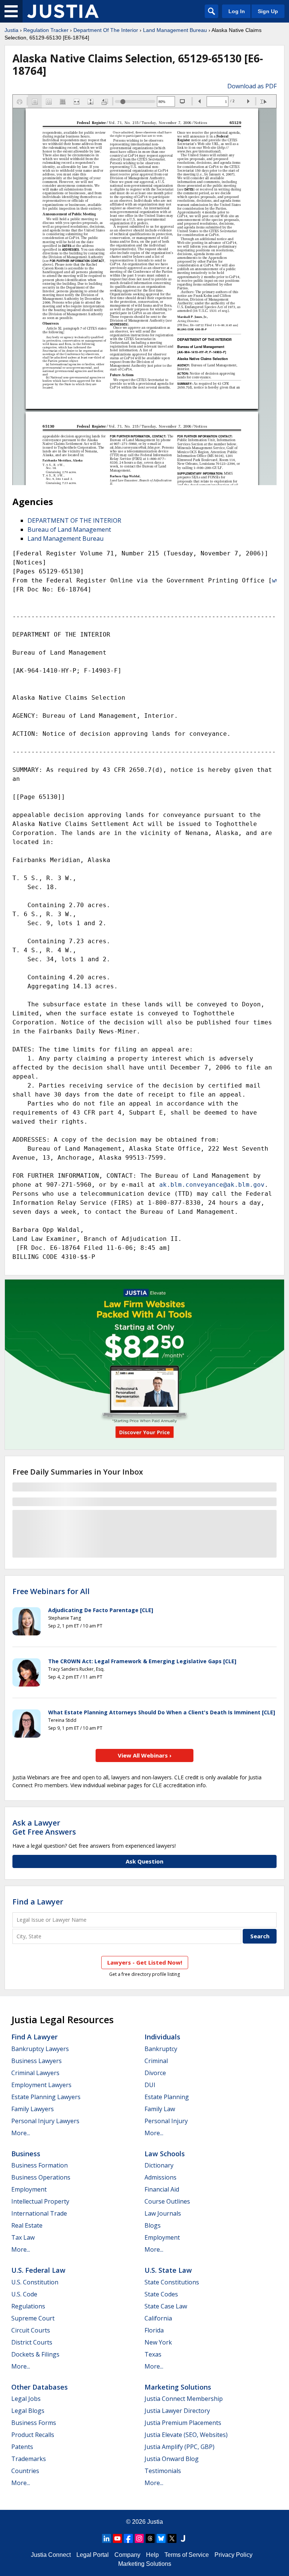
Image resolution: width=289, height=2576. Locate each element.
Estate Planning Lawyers (46, 2097)
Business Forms (34, 2423)
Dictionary (159, 2165)
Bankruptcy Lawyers (40, 2049)
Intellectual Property (40, 2201)
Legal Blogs (28, 2411)
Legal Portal (93, 2555)
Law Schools (165, 2154)
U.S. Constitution (35, 2282)
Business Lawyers (37, 2061)
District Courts (32, 2342)
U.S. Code (24, 2294)
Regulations (28, 2306)
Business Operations (41, 2177)
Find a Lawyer (38, 1902)
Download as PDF (252, 86)
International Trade (39, 2213)
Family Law (160, 2109)
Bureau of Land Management (69, 529)
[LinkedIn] (106, 2538)
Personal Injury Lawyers (45, 2121)
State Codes (161, 2294)
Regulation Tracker (46, 30)
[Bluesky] (161, 2538)
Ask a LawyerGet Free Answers (44, 1827)
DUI (150, 2085)
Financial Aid (162, 2189)
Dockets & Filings (35, 2354)
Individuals (162, 2037)
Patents (22, 2447)
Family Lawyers (33, 2109)
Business (26, 2154)
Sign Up (268, 11)
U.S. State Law (168, 2270)
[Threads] (150, 2538)
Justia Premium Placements (183, 2423)
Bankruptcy (161, 2049)
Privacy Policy (233, 2555)
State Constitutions (172, 2282)
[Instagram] (139, 2538)
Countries (25, 2471)
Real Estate (27, 2225)
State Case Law (166, 2306)
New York (158, 2342)
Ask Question (144, 1861)
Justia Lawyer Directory (177, 2411)
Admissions (160, 2177)
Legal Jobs (26, 2399)
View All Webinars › (145, 1755)
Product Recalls (33, 2435)
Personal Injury (166, 2121)
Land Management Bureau (175, 30)
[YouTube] (117, 2538)
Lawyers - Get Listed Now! (145, 1962)
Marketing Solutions (178, 2387)
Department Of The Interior (106, 30)
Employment (29, 2189)
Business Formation (40, 2165)
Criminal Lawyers (35, 2073)
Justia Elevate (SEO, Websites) (186, 2435)
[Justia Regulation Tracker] (63, 11)
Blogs (153, 2225)
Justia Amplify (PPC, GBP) (179, 2447)
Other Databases (40, 2387)
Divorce (155, 2073)
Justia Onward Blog (172, 2459)
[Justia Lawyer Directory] (183, 2538)
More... (21, 2133)
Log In (237, 11)
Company (127, 2555)
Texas (153, 2354)
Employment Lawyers (41, 2085)
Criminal (156, 2061)
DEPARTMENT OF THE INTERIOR (74, 520)
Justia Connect (51, 2555)
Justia (11, 30)
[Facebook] (128, 2538)
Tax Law (23, 2237)
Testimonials (163, 2471)
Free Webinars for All (51, 1591)
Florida (154, 2330)
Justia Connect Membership (184, 2399)
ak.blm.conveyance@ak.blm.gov (212, 1185)
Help (152, 2555)
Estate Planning (167, 2097)
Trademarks (29, 2459)
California (158, 2318)
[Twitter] (172, 2538)
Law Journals (163, 2213)
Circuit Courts (31, 2330)
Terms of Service (187, 2555)
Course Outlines (167, 2201)
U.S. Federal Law (38, 2270)
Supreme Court (33, 2318)
